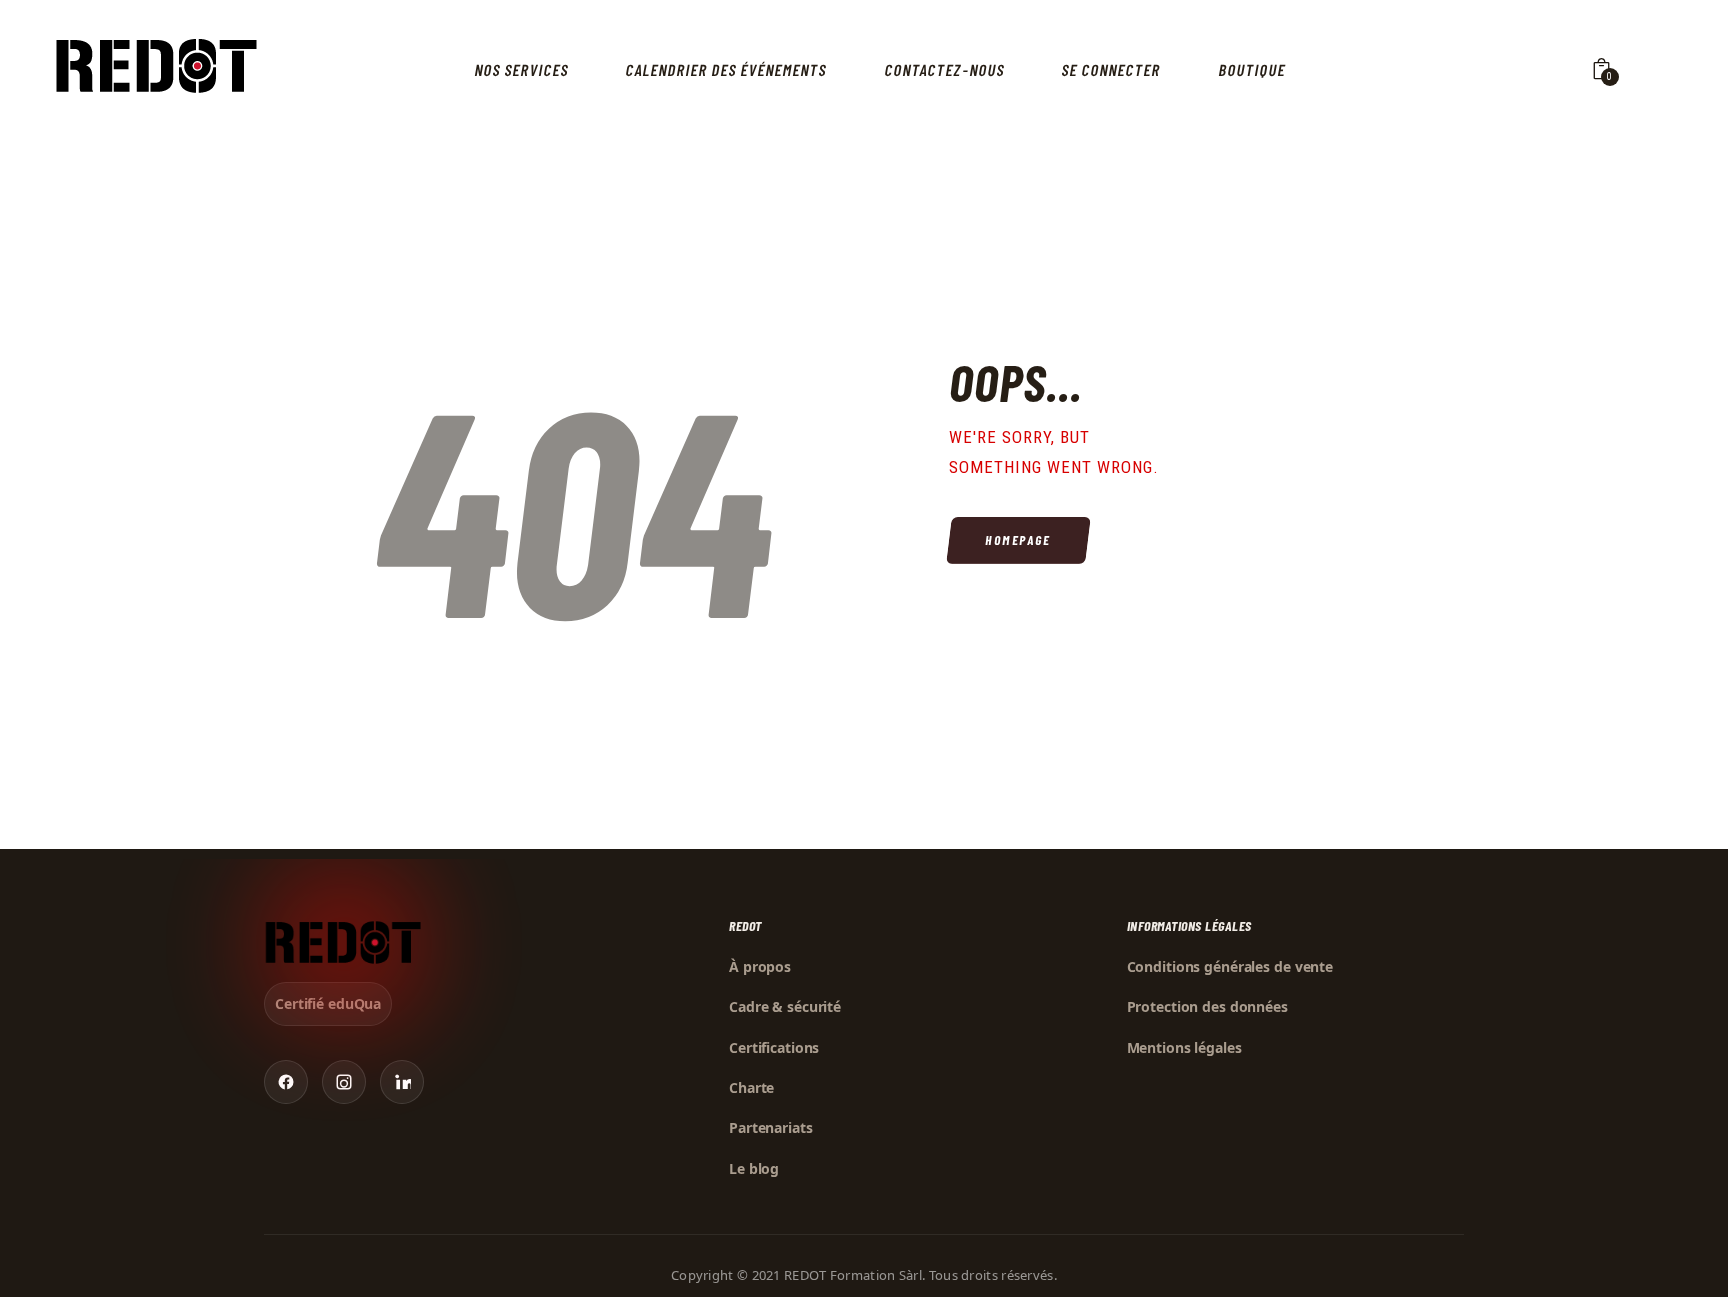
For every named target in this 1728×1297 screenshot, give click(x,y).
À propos (760, 966)
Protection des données (1207, 1006)
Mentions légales (1184, 1047)
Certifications (774, 1047)
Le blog (754, 1168)
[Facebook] (286, 1082)
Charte (751, 1087)
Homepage (1018, 540)
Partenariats (771, 1127)
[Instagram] (344, 1082)
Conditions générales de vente (1230, 966)
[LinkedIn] (402, 1082)
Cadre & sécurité (785, 1006)
